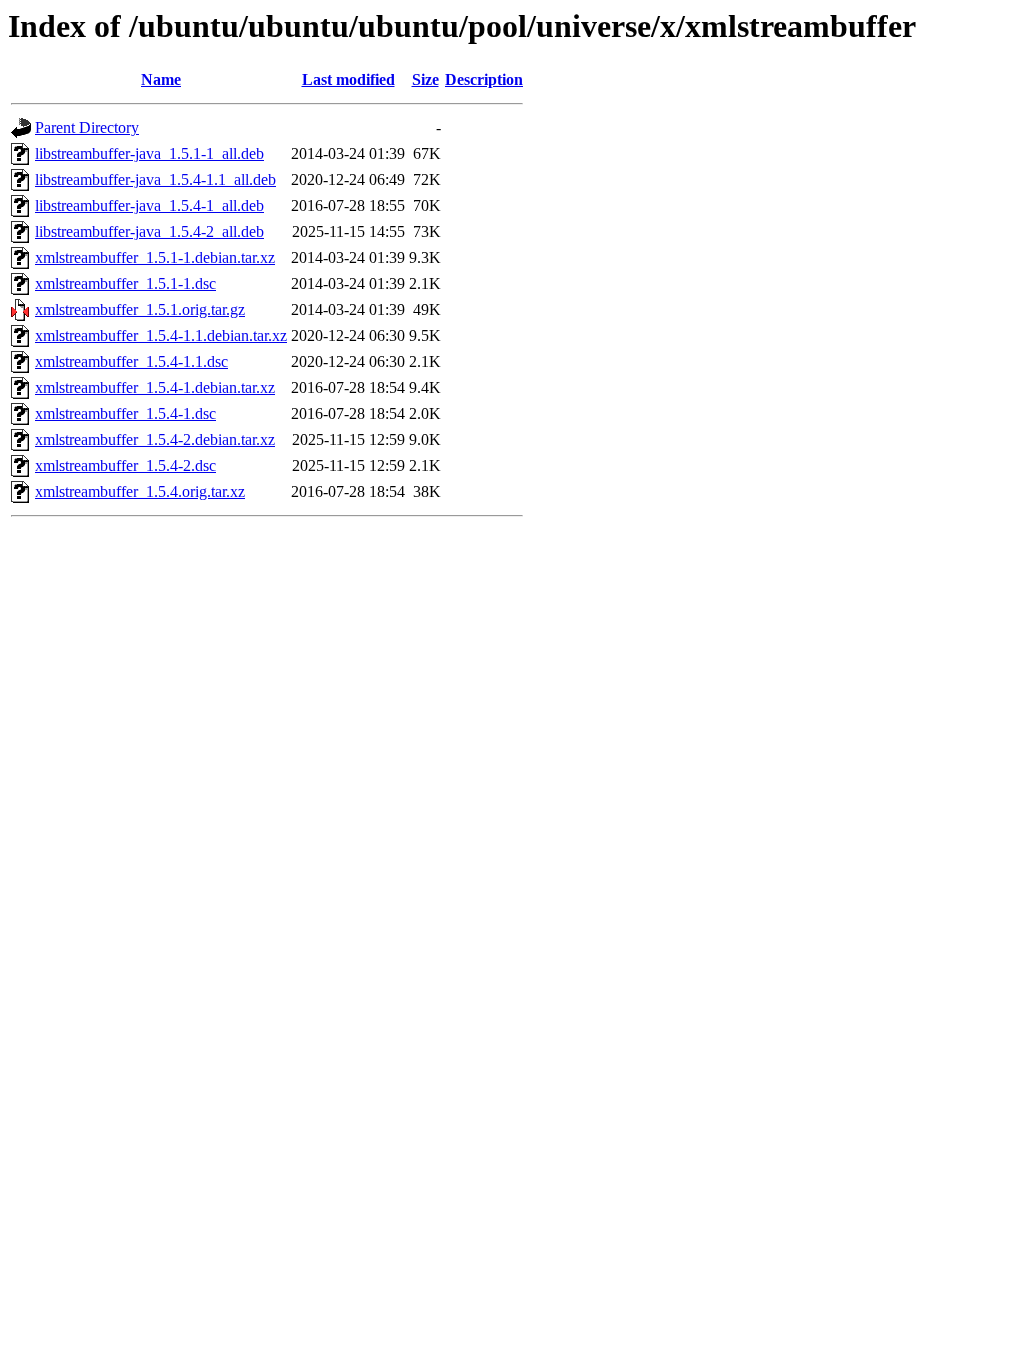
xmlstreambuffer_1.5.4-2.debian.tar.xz (155, 439)
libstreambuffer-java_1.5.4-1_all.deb (149, 205)
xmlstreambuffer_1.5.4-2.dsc (125, 465)
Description (484, 79)
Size (425, 79)
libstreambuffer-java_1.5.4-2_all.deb (149, 231)
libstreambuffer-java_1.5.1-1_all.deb (149, 153)
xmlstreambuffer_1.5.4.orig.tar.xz (140, 491)
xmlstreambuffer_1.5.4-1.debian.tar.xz (155, 387)
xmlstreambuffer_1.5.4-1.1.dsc (131, 361)
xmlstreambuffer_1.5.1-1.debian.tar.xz (155, 257)
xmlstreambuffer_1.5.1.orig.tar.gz (140, 309)
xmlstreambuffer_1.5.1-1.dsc (125, 283)
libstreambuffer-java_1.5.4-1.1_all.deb (155, 179)
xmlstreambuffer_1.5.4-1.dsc (125, 413)
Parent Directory (87, 127)
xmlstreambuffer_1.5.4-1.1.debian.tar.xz (161, 335)
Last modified (348, 79)
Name (161, 79)
